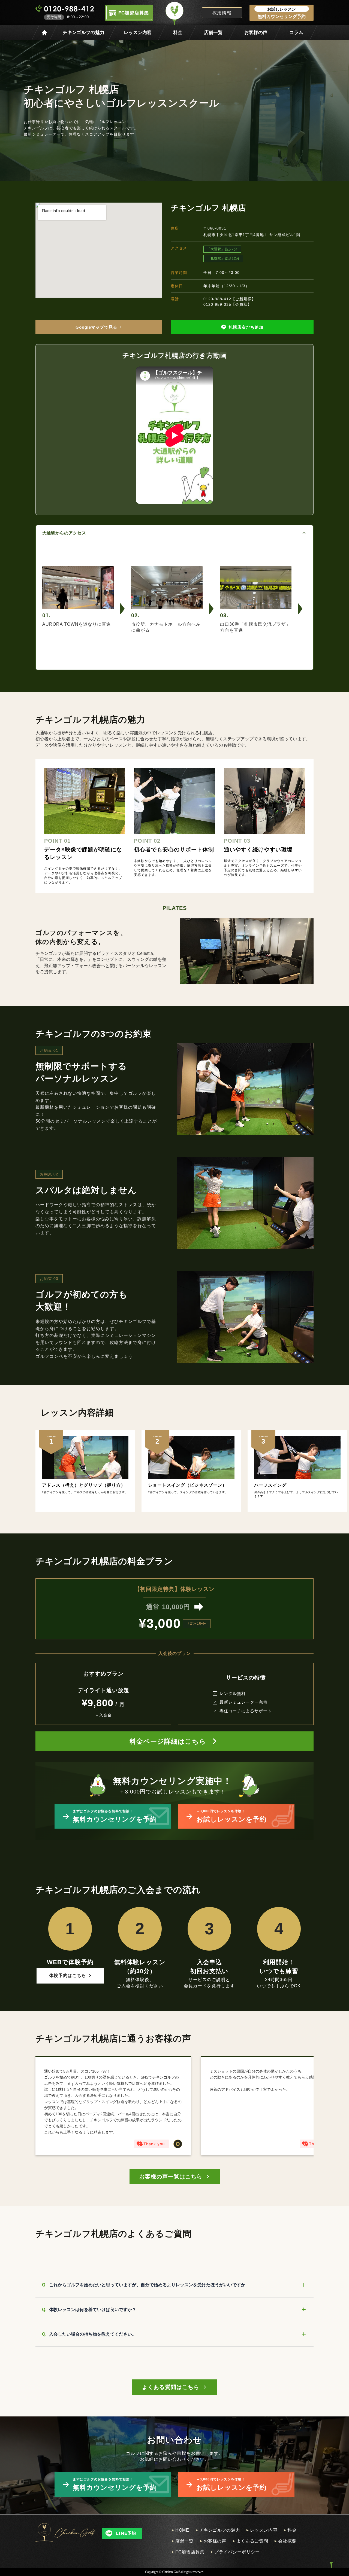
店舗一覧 (213, 33)
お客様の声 (256, 33)
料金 (178, 33)
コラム (296, 33)
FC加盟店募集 (190, 2552)
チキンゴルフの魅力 (84, 33)
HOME (182, 2530)
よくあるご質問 (252, 2541)
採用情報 (222, 13)
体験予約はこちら (68, 1975)
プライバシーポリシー (237, 2552)
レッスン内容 (138, 33)
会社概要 (287, 2541)
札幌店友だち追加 (246, 327)
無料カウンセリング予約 (282, 13)
